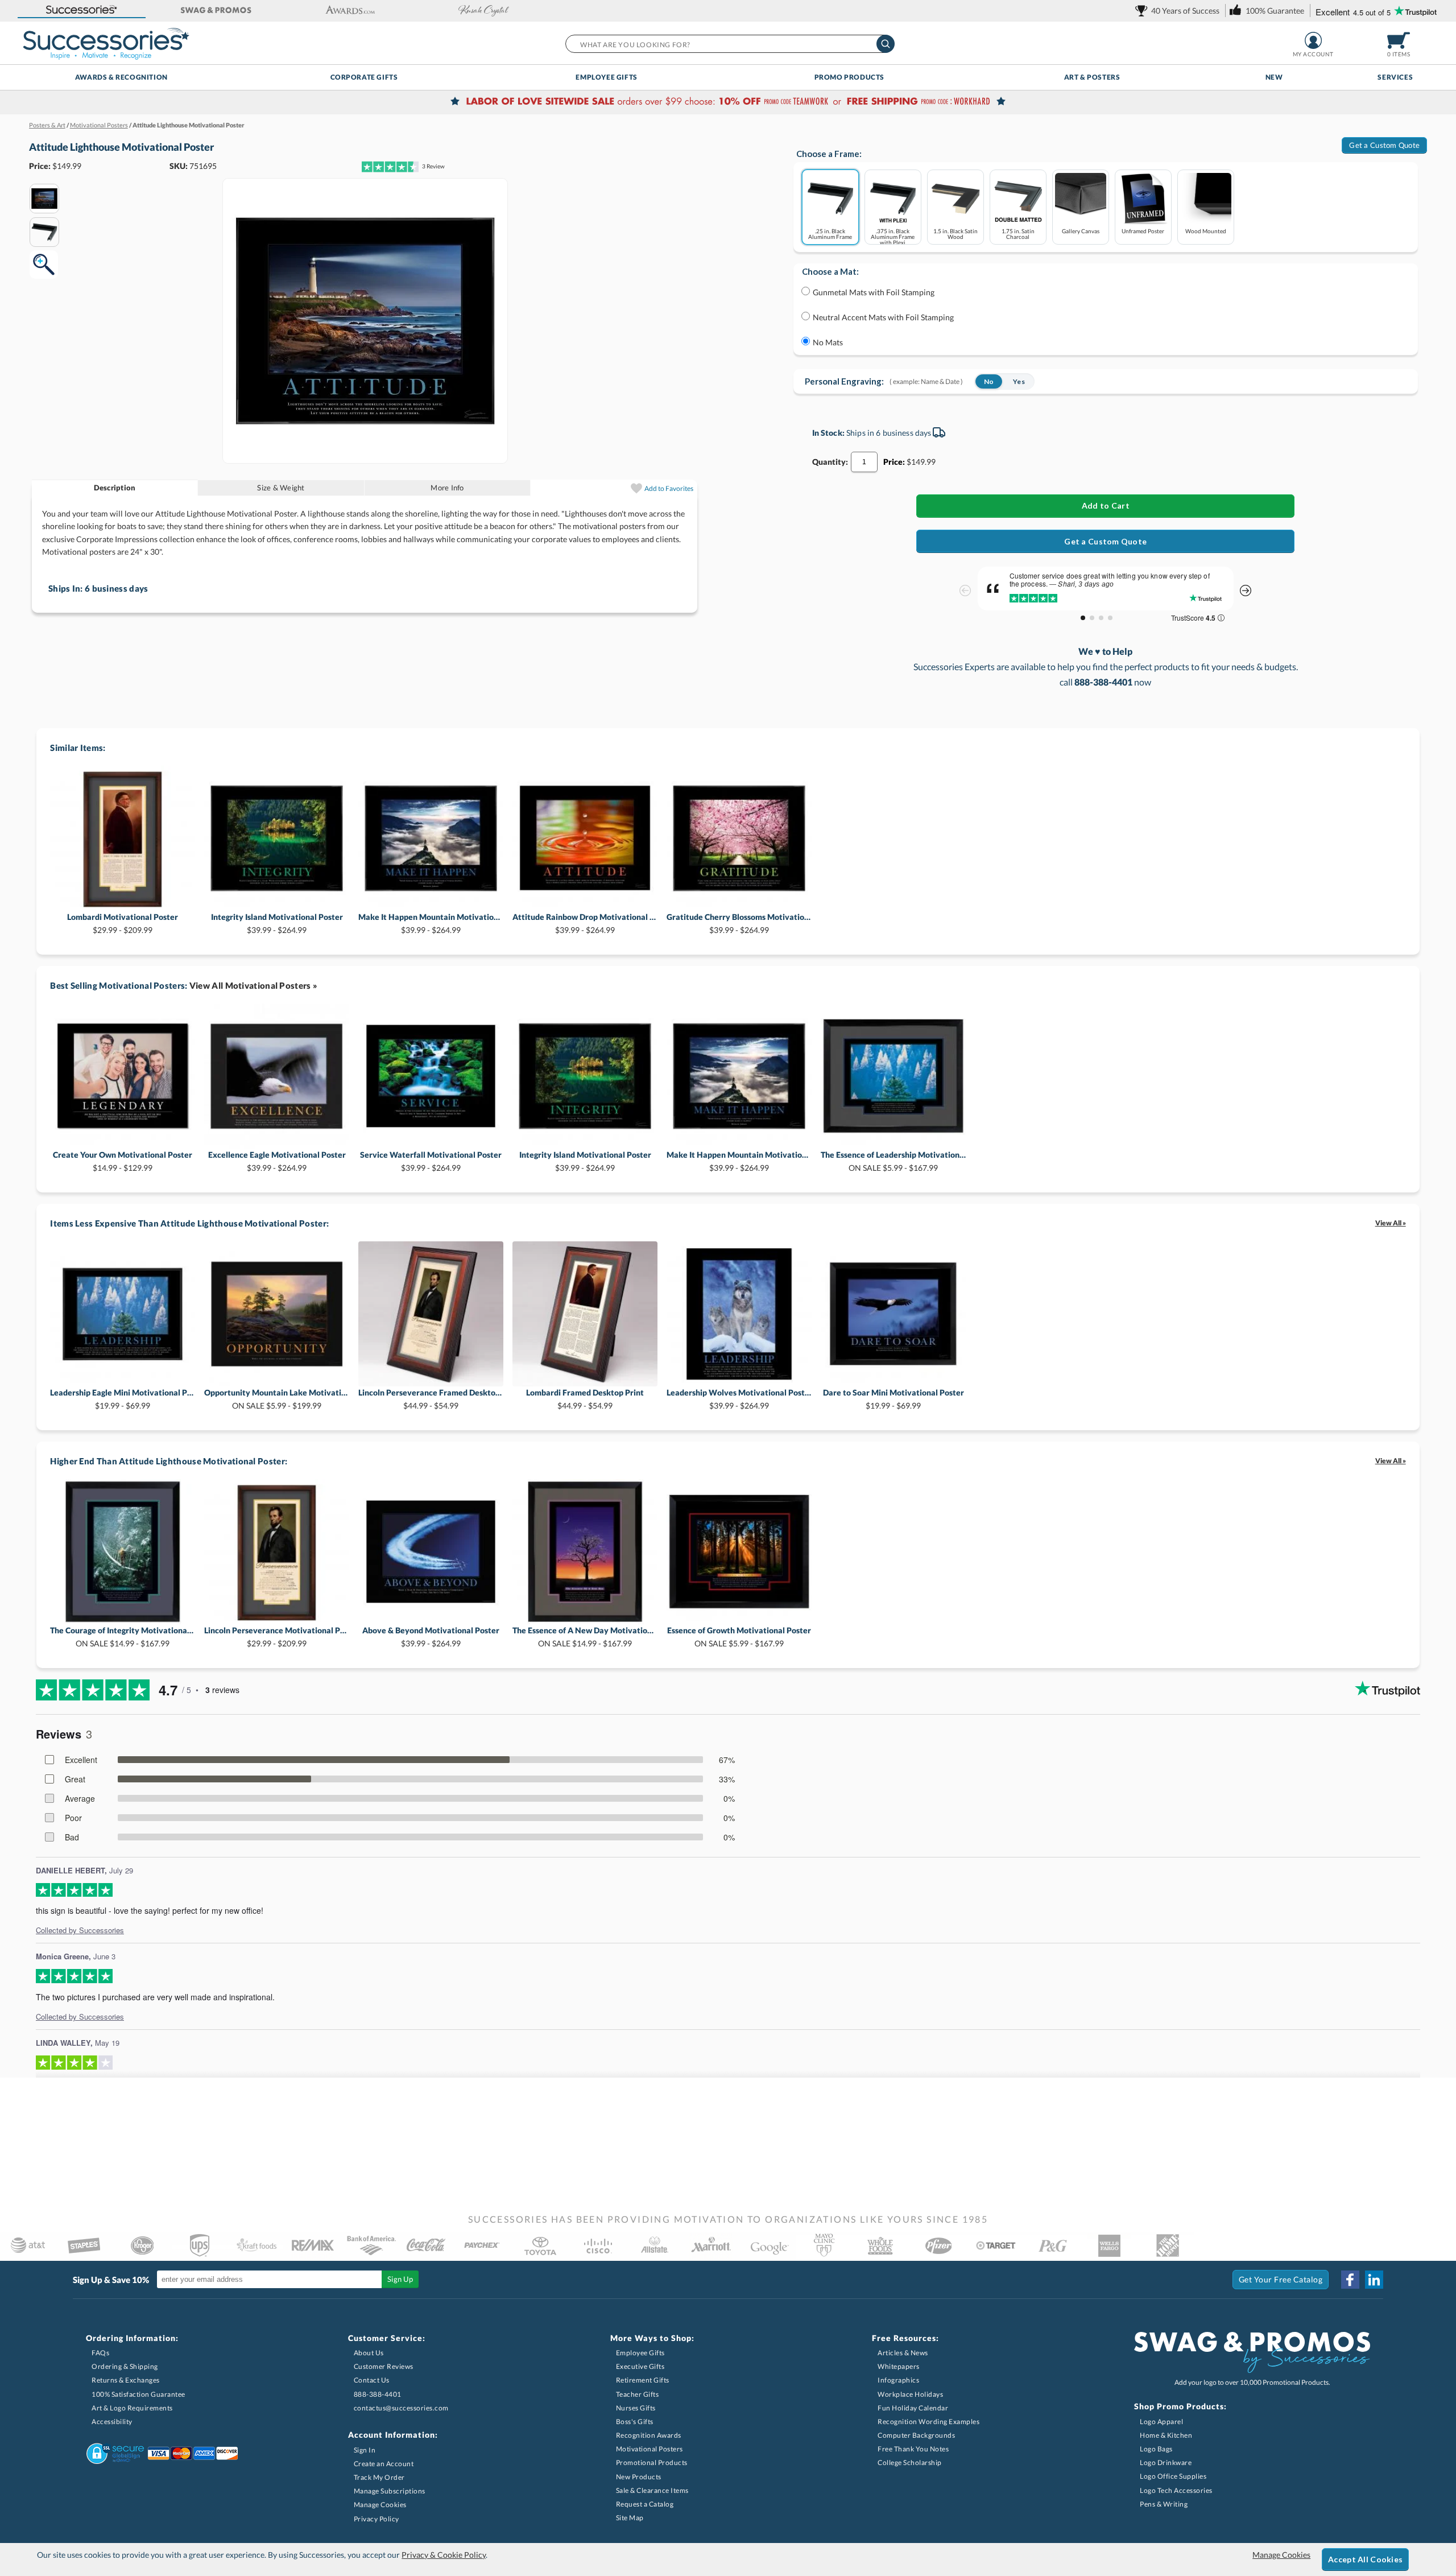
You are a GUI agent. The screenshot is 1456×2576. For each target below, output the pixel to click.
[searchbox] (729, 44)
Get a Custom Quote (1384, 145)
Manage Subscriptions (390, 2491)
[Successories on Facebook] (1350, 2280)
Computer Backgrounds (916, 2435)
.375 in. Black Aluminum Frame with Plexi (893, 236)
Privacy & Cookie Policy (444, 2555)
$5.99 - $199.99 (277, 1399)
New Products (639, 2477)
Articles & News (903, 2353)
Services (1395, 77)
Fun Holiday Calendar (913, 2408)
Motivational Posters (650, 2449)
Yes (1019, 381)
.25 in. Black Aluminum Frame (830, 234)
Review (433, 166)
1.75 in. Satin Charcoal (1018, 234)
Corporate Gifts (364, 77)
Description (115, 488)
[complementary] (728, 102)
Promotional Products (652, 2463)
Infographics (898, 2380)
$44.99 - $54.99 (431, 1399)
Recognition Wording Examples (928, 2422)
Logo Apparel (1161, 2422)
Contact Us (372, 2380)
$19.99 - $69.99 (123, 1399)
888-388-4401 (378, 2394)
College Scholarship (910, 2463)
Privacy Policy (377, 2519)
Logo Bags (1156, 2449)
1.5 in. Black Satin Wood (955, 234)
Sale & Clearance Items (652, 2490)
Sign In (365, 2450)
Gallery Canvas (1081, 231)
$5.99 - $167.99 (893, 1161)
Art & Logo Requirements (132, 2408)
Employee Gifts (606, 77)
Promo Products (849, 77)
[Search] (886, 44)
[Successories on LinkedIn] (1374, 2280)
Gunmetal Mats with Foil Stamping (874, 292)
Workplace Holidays (910, 2394)
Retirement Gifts (643, 2380)
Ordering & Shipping (125, 2366)
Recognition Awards (649, 2435)
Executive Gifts (640, 2366)
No (989, 381)
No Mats (828, 342)
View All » (1391, 1223)
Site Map (630, 2518)
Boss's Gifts (635, 2422)
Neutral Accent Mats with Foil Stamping (883, 317)
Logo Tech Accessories (1176, 2490)
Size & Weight (281, 488)
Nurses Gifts (636, 2408)
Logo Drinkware (1166, 2463)
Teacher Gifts (638, 2394)
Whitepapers (899, 2366)
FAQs (100, 2353)
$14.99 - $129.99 (123, 1161)
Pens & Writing (1164, 2504)
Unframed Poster (1143, 231)
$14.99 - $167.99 (123, 1636)
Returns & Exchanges (126, 2380)
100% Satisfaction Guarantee (138, 2394)
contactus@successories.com (401, 2408)
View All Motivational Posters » (253, 985)
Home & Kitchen (1166, 2435)
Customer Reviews (384, 2366)
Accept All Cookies (1365, 2559)
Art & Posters (1092, 77)
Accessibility (112, 2422)
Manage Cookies (380, 2505)
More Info (447, 488)
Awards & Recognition (121, 77)
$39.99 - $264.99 (277, 923)
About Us (369, 2353)
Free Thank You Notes (913, 2449)
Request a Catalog (645, 2504)
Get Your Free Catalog (1281, 2279)
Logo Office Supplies (1173, 2476)
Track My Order (379, 2477)
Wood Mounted (1206, 231)
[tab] (115, 488)
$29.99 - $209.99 (123, 923)
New (1274, 77)
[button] (82, 11)
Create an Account (384, 2464)
